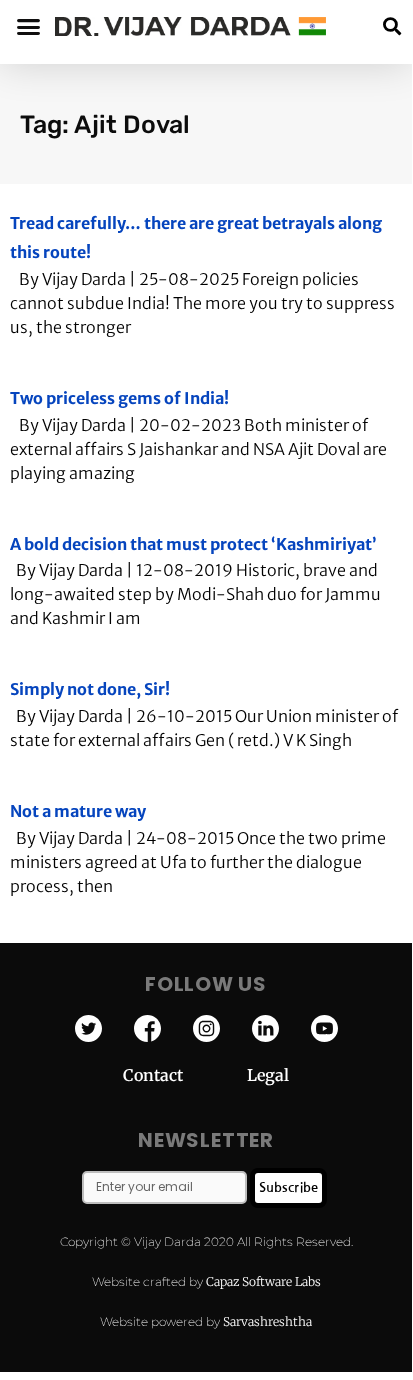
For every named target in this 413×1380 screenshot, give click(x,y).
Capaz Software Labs (263, 1281)
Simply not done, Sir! (90, 689)
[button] (391, 26)
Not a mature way (78, 811)
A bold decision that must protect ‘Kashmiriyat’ (193, 544)
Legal (268, 1075)
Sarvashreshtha (267, 1321)
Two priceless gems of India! (119, 398)
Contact (185, 1075)
